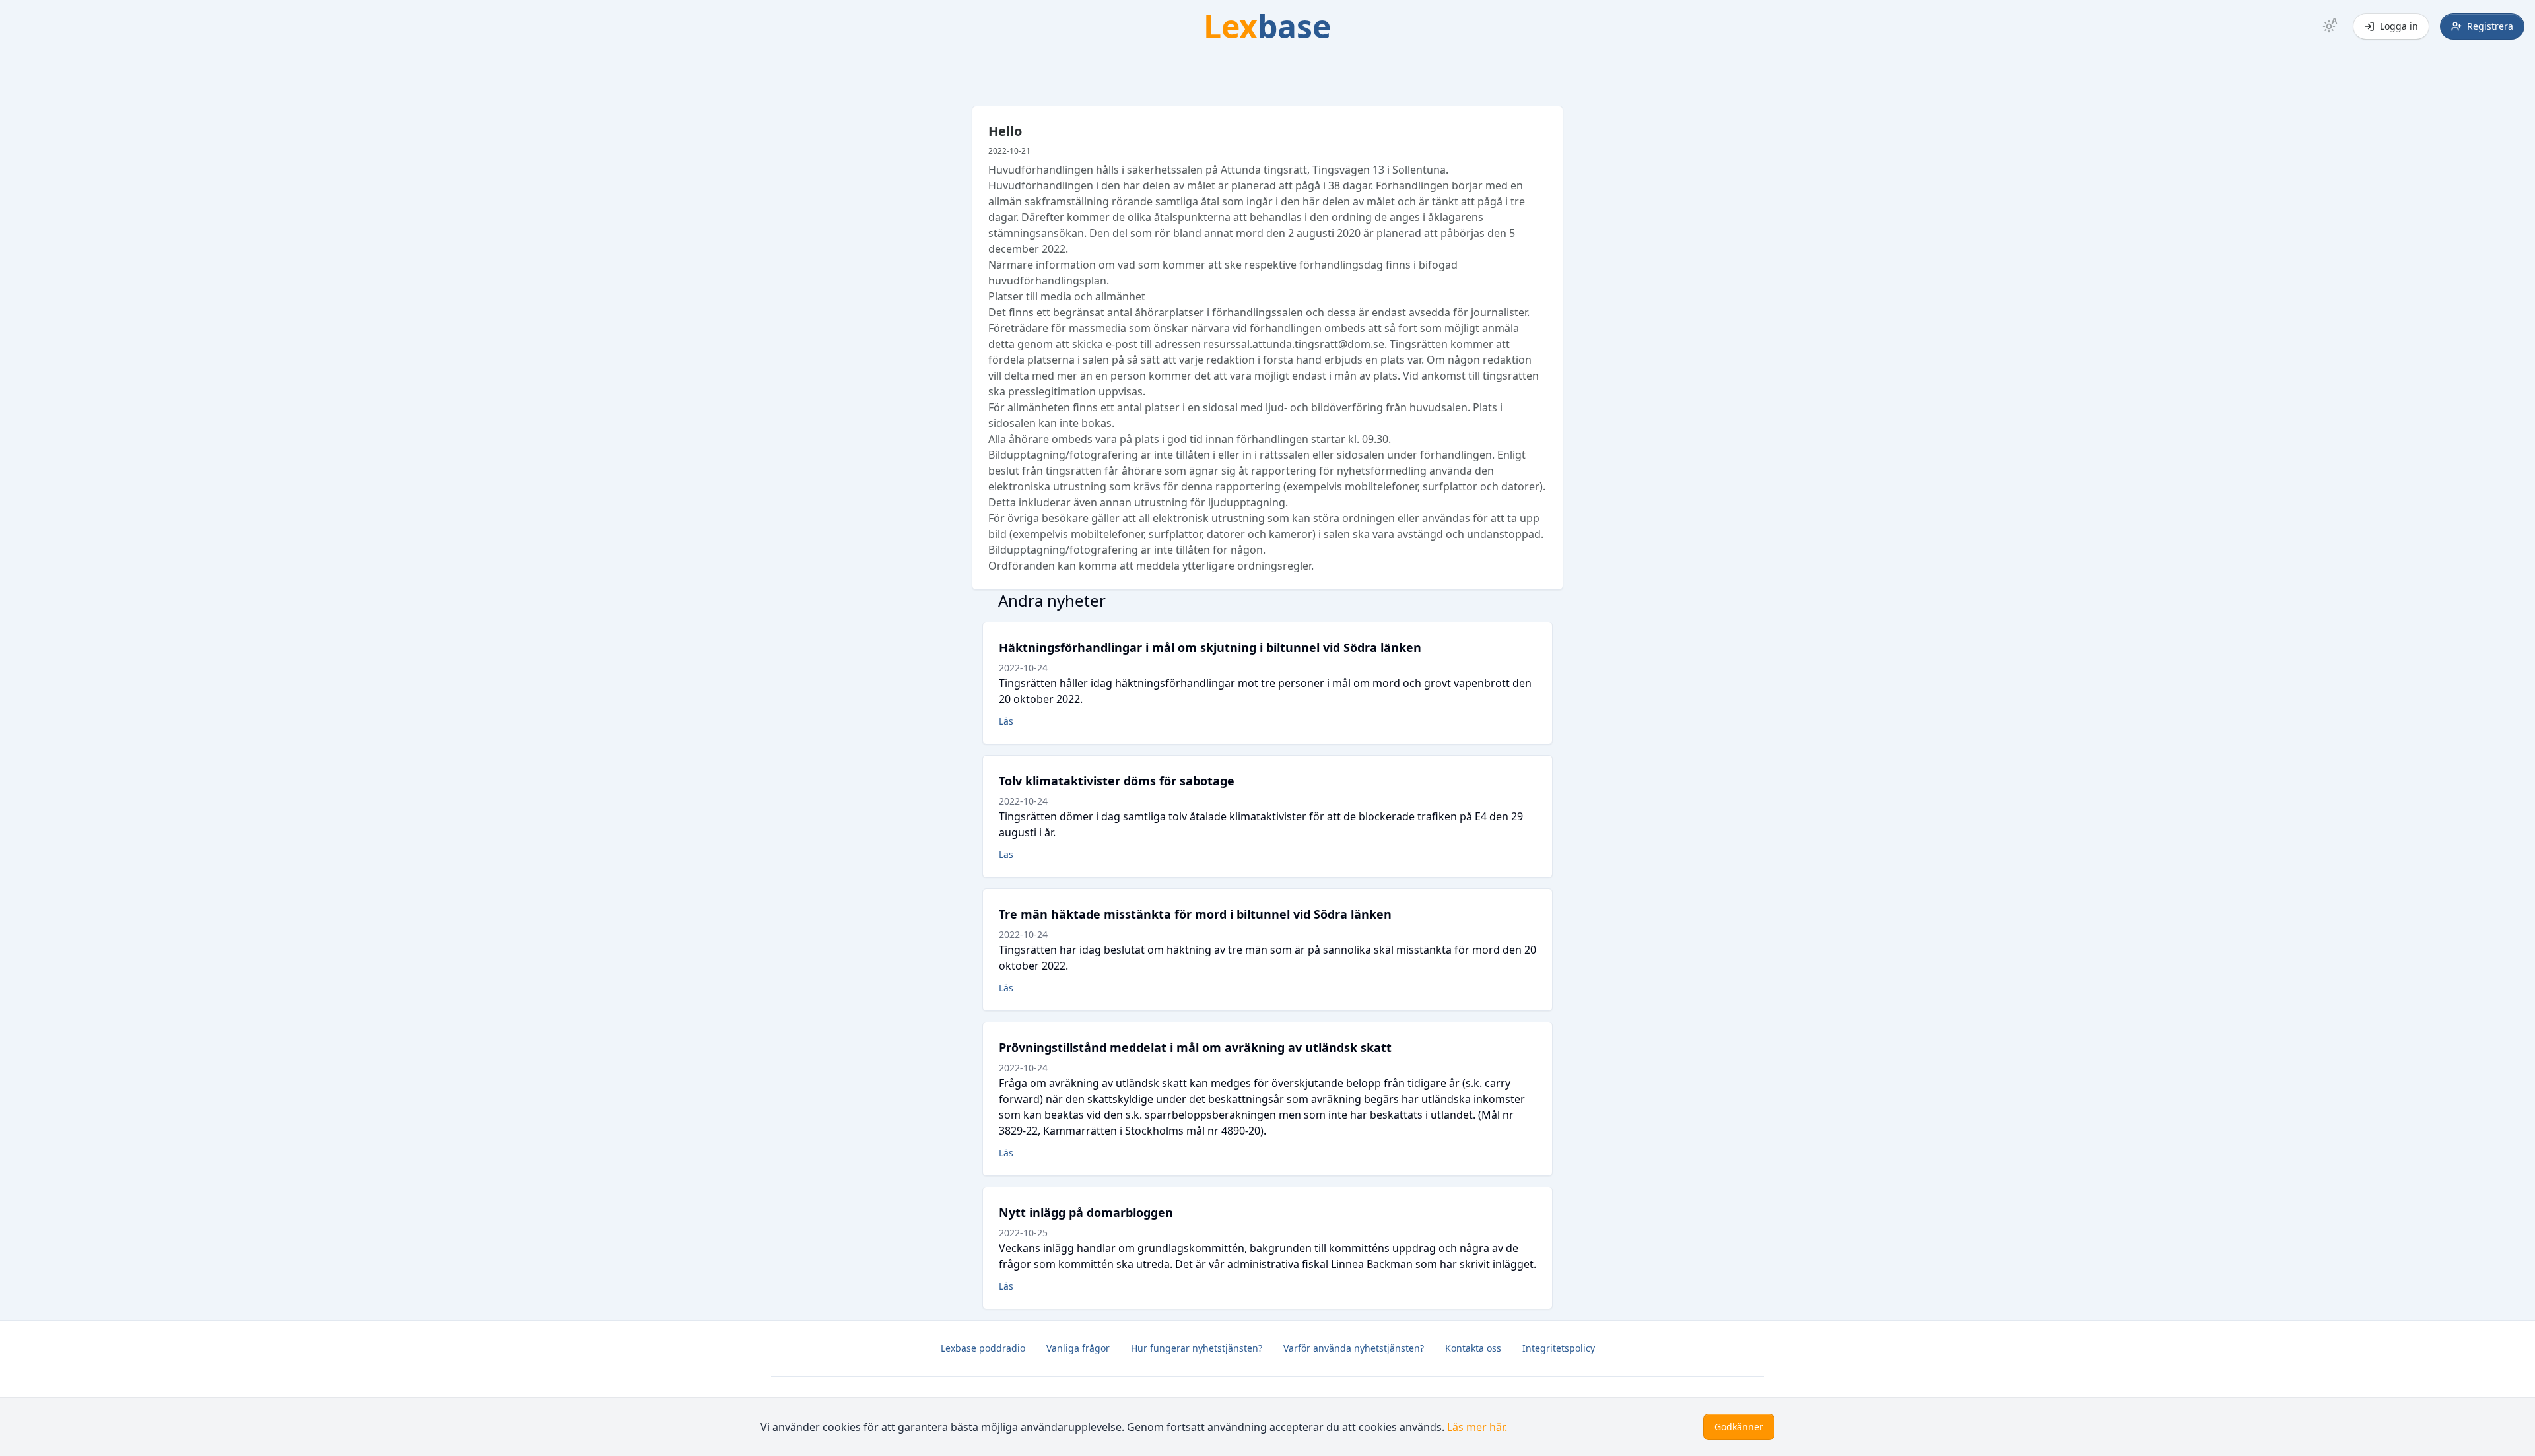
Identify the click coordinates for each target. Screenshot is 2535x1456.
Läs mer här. (1477, 1427)
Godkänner (1739, 1427)
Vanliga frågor (1078, 1348)
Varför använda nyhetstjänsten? (1354, 1348)
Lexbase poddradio (983, 1348)
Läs (1006, 721)
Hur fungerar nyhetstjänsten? (1197, 1348)
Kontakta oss (1473, 1348)
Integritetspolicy (1559, 1348)
